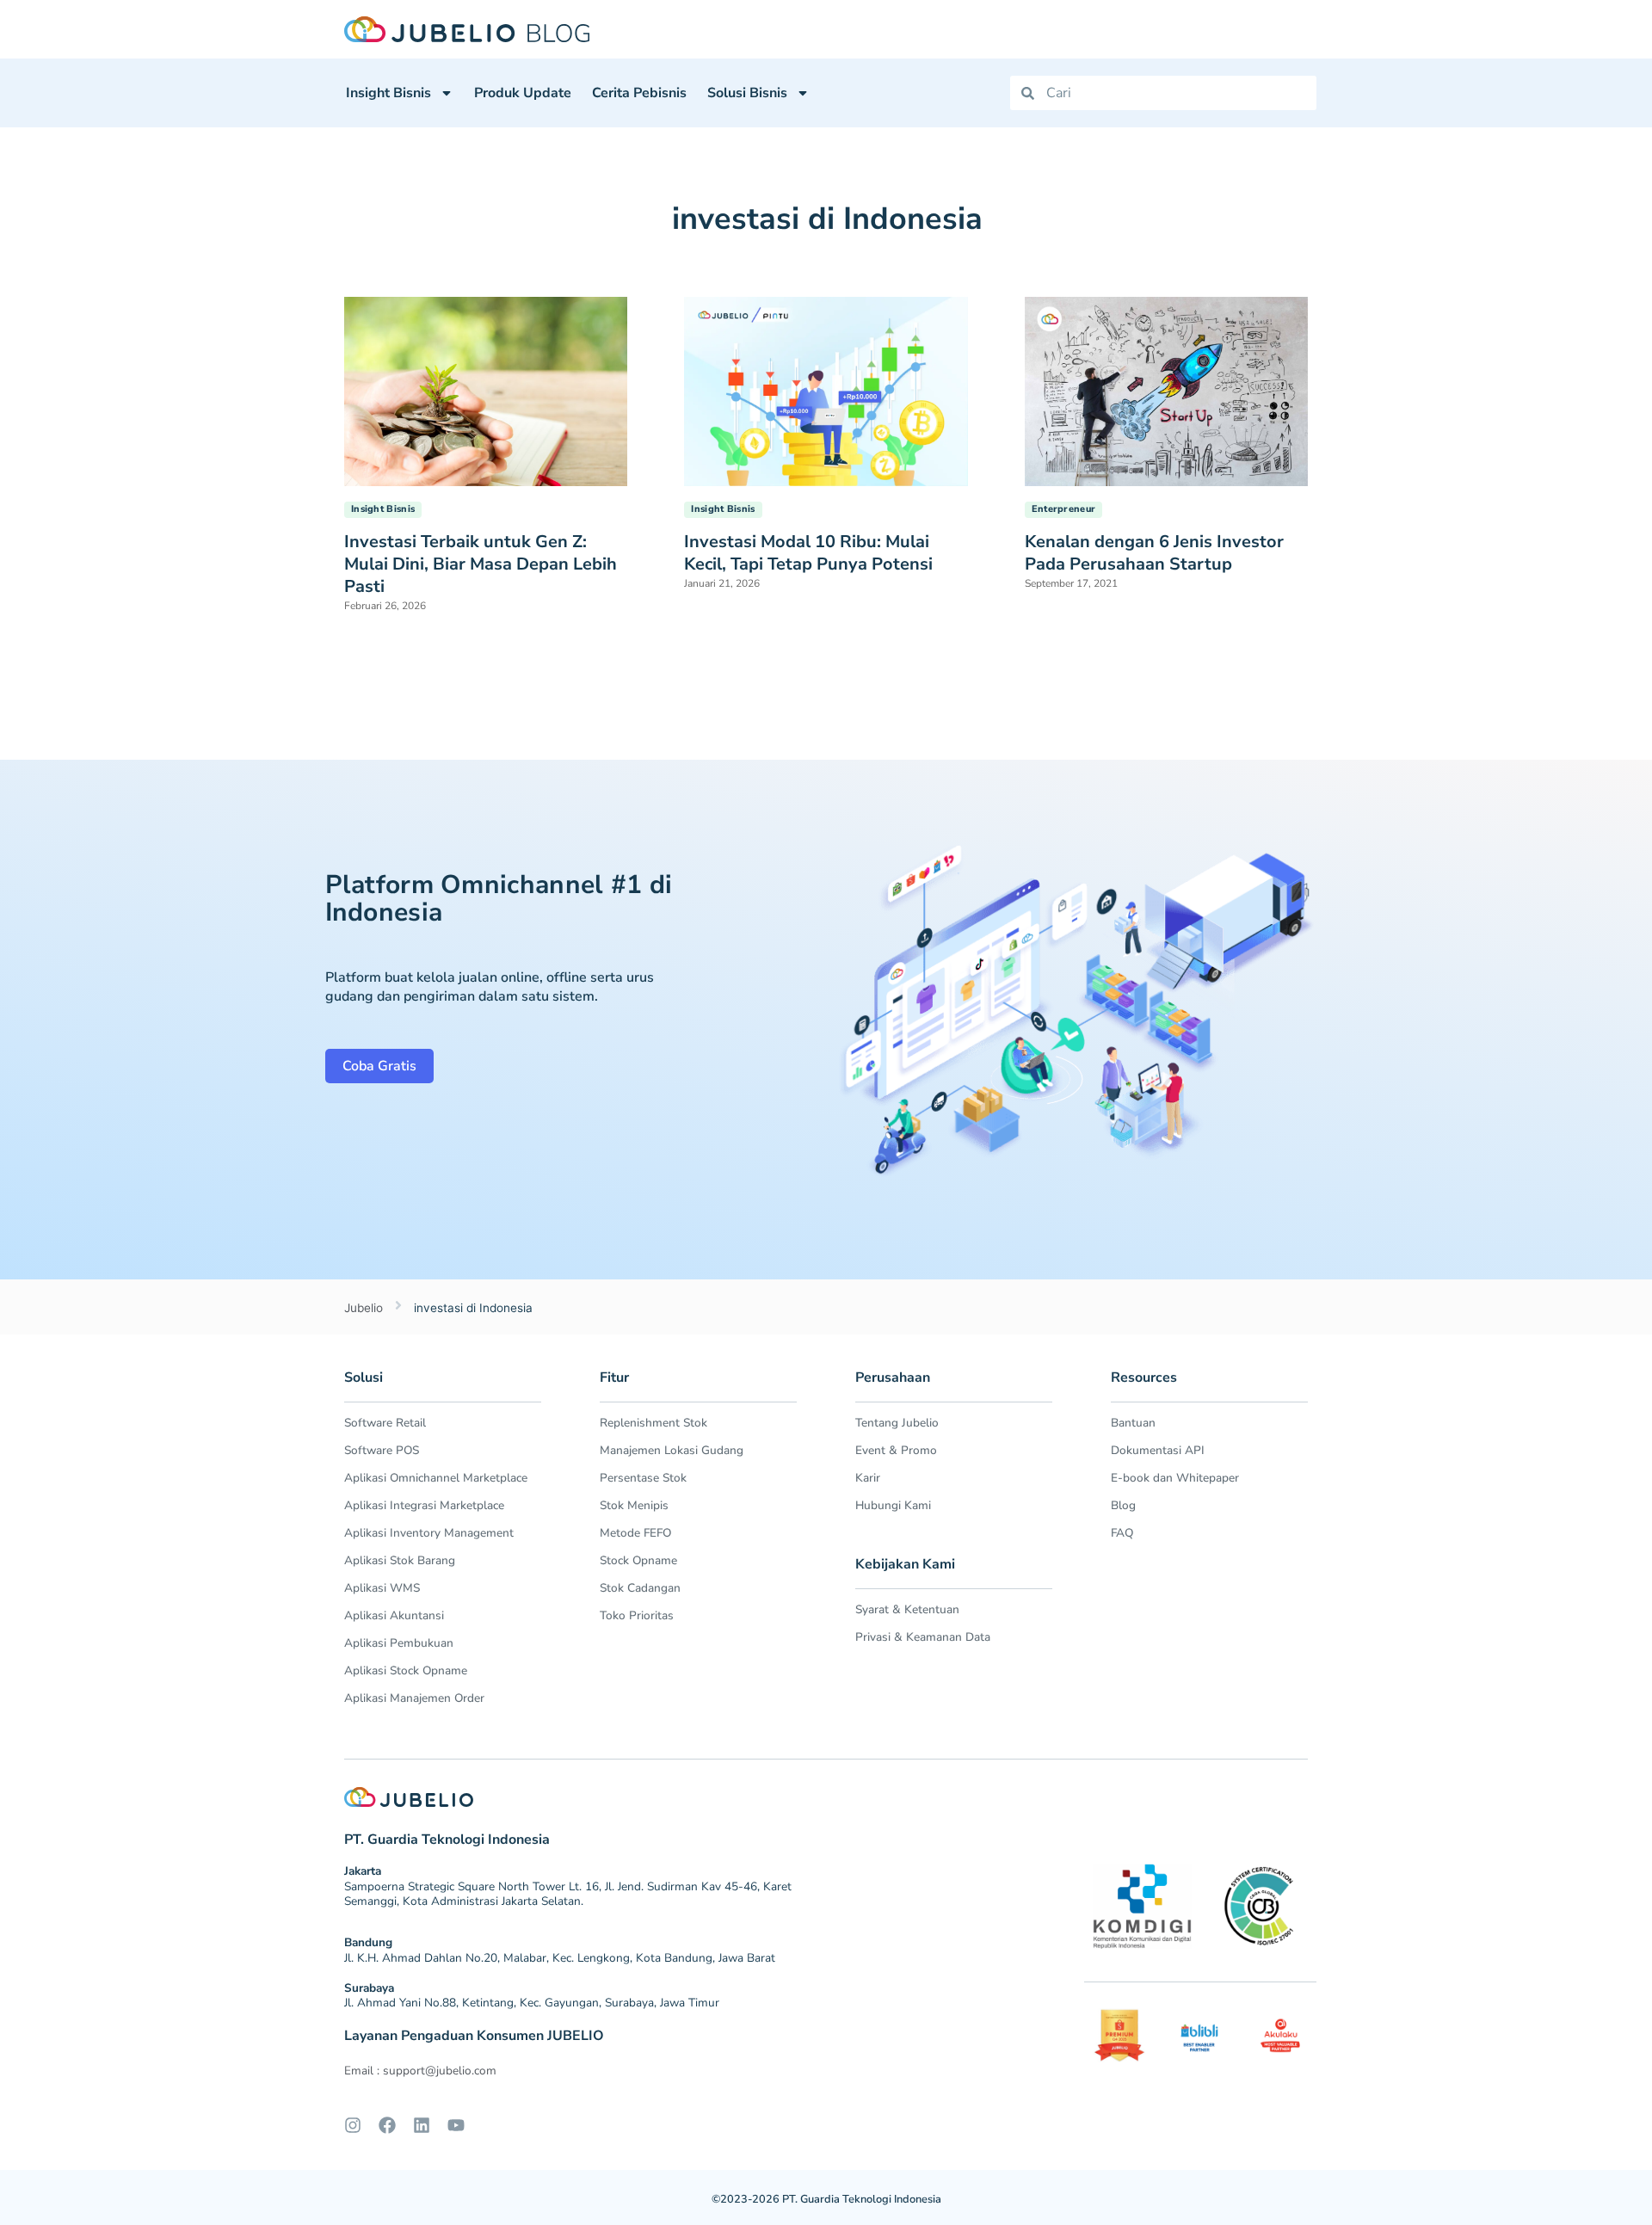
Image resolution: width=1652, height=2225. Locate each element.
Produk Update (523, 93)
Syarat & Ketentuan (907, 1609)
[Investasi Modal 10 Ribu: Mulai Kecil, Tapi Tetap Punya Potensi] (826, 390)
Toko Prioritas (637, 1615)
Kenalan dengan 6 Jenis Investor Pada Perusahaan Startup (1154, 553)
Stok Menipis (634, 1505)
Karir (868, 1478)
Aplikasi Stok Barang (400, 1560)
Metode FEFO (635, 1533)
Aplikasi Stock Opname (406, 1670)
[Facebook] (387, 2125)
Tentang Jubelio (897, 1423)
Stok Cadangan (640, 1588)
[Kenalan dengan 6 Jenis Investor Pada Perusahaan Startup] (1166, 390)
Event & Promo (896, 1450)
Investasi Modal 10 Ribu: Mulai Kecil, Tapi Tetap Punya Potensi (808, 553)
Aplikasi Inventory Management (429, 1533)
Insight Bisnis (388, 93)
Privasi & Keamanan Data (923, 1637)
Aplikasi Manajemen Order (414, 1698)
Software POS (382, 1450)
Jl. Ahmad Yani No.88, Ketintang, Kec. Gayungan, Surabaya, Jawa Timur (532, 2003)
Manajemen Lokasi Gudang (672, 1450)
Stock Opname (638, 1560)
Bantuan (1133, 1423)
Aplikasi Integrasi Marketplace (424, 1505)
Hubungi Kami (893, 1505)
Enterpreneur (1064, 509)
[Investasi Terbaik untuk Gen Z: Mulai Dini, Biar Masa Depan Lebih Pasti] (486, 390)
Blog (1123, 1505)
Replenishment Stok (653, 1423)
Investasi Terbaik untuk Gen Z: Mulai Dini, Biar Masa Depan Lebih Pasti (481, 564)
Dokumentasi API (1158, 1450)
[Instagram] (353, 2125)
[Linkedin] (422, 2125)
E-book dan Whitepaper (1175, 1478)
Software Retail (385, 1423)
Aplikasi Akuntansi (394, 1615)
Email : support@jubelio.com (420, 2071)
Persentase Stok (643, 1478)
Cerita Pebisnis (639, 93)
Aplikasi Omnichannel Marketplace (436, 1478)
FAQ (1122, 1533)
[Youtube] (456, 2125)
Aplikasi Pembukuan (399, 1643)
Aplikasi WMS (382, 1588)
